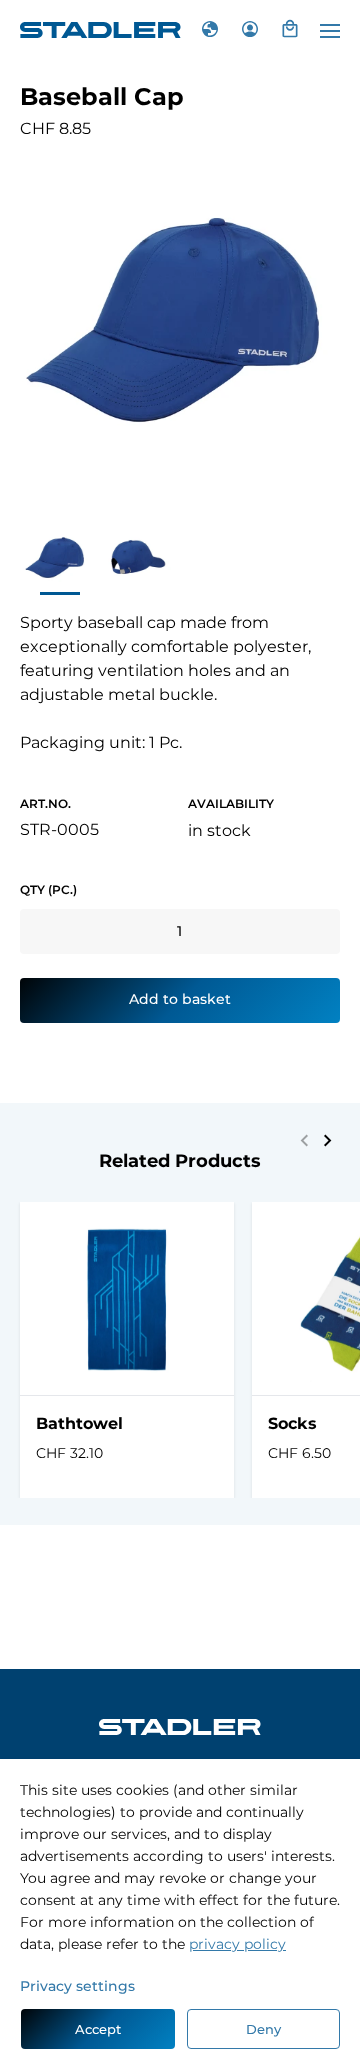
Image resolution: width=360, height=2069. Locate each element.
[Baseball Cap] (56, 559)
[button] (328, 1140)
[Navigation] (330, 31)
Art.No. (45, 803)
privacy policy (237, 1944)
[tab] (250, 30)
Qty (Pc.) (48, 889)
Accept (98, 2029)
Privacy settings (77, 1986)
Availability (231, 803)
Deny (263, 2029)
